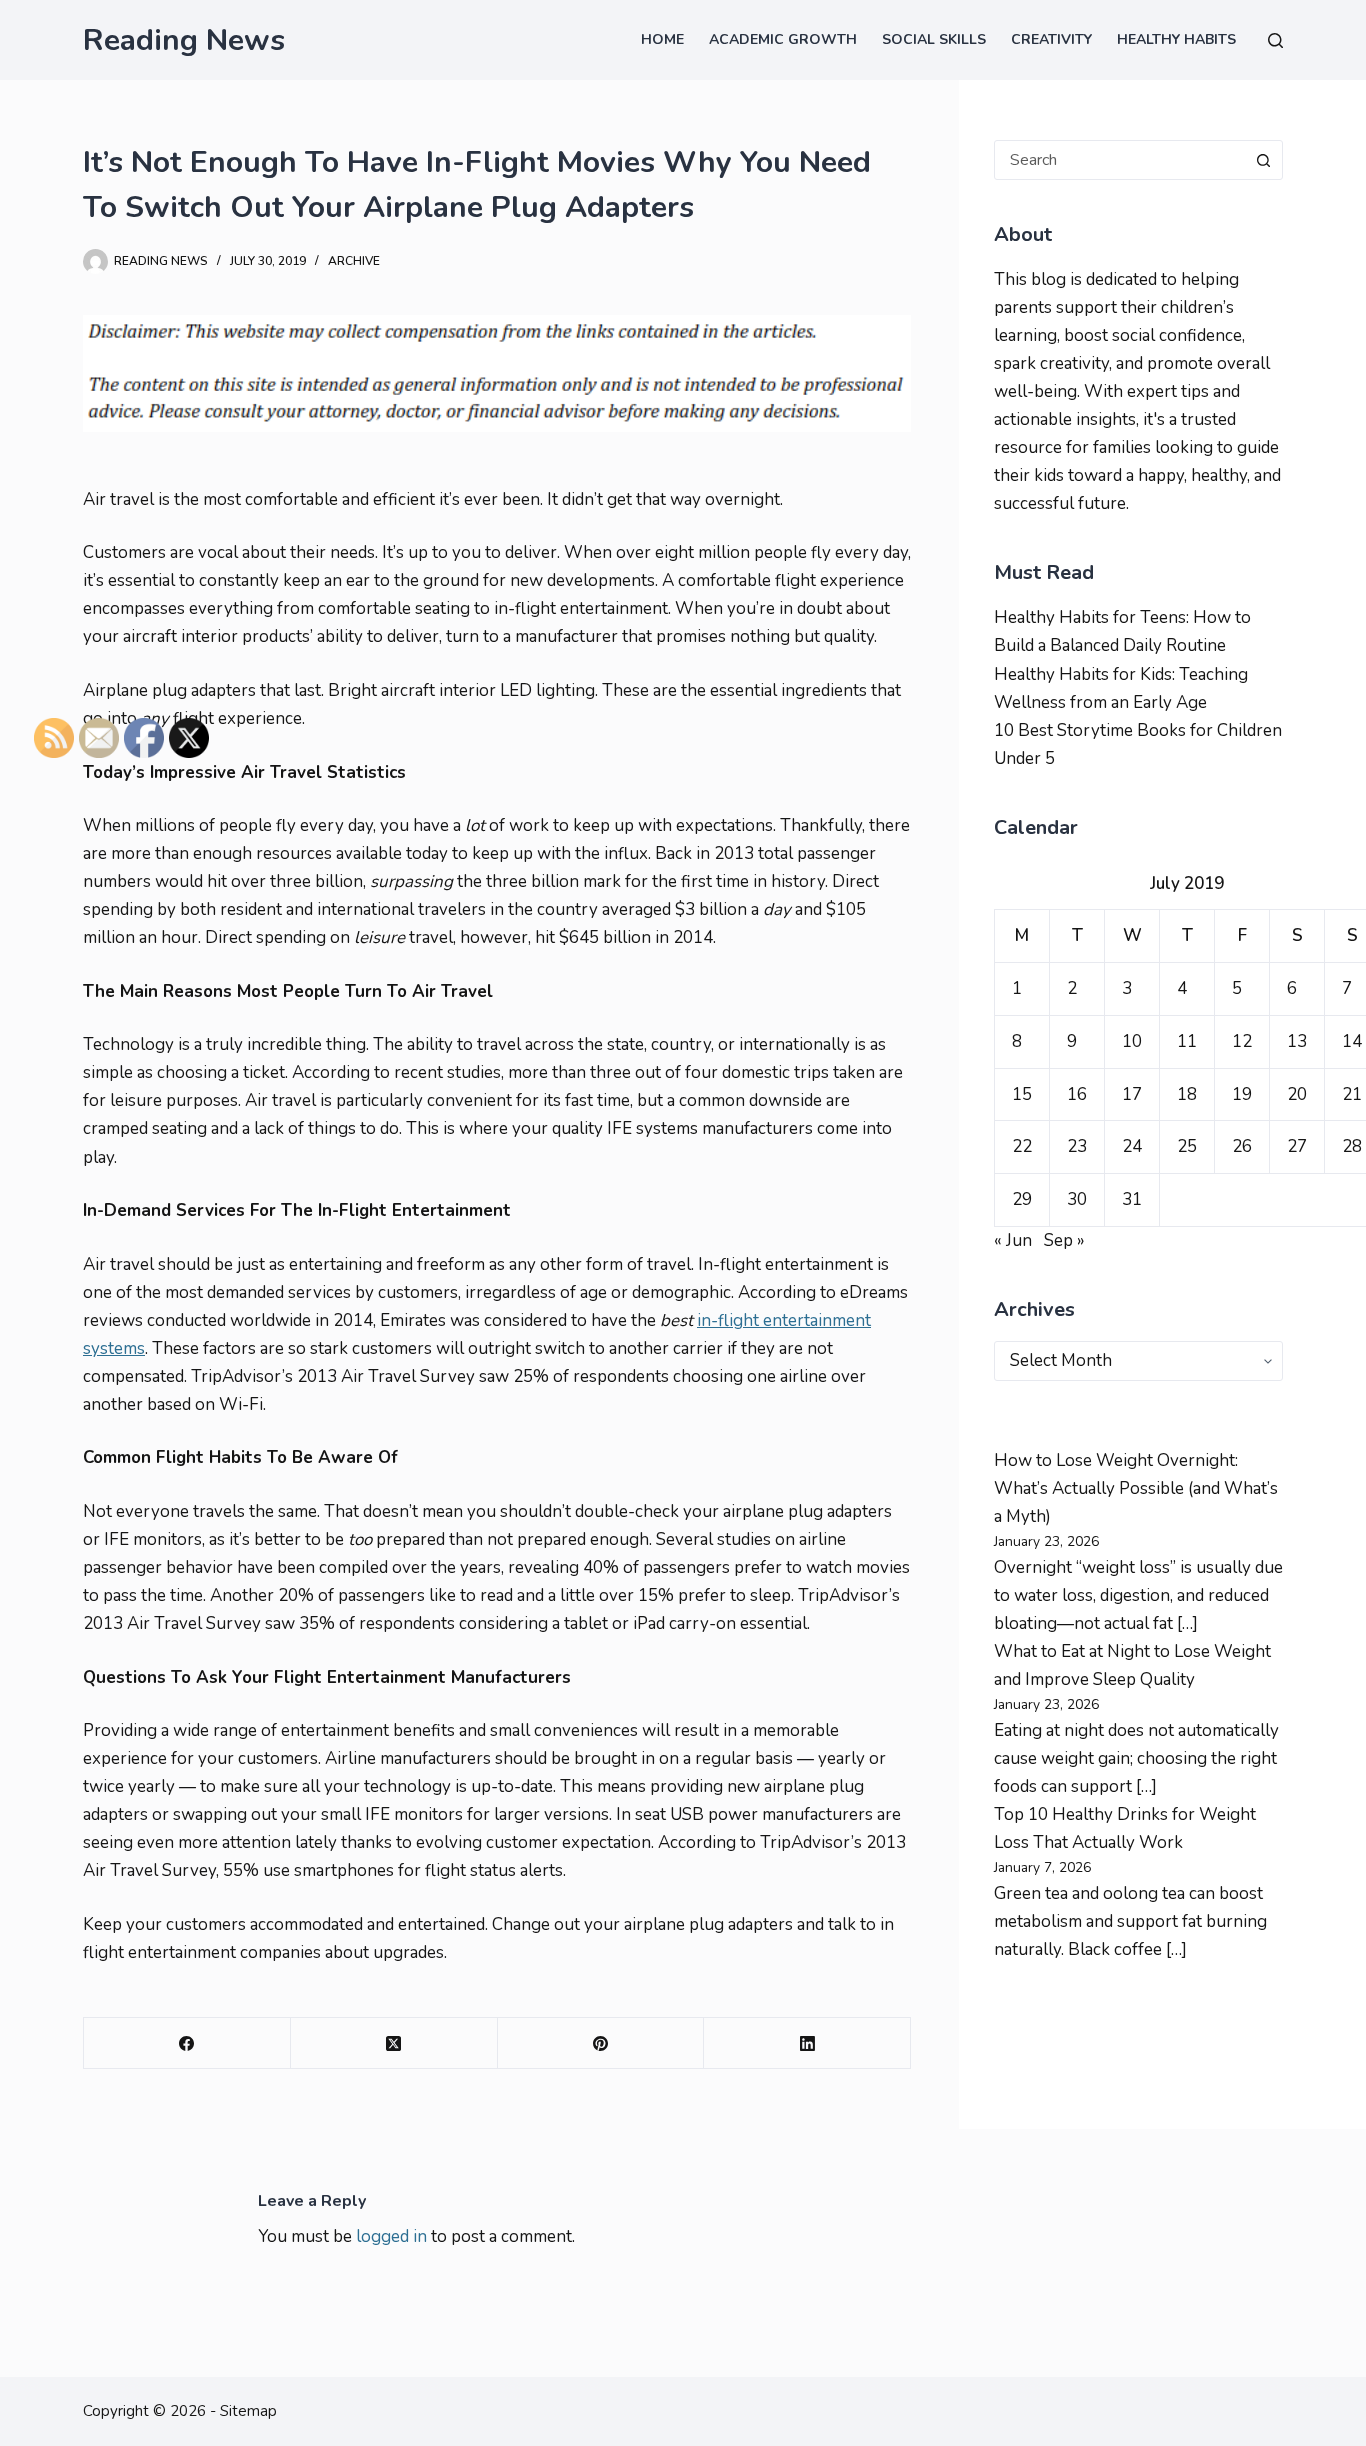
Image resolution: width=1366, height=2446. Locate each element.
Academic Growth (783, 39)
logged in (391, 2236)
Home (662, 39)
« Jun (1013, 1240)
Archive (354, 261)
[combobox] (1119, 160)
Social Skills (934, 39)
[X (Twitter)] (394, 2043)
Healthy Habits (1176, 39)
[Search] (1275, 40)
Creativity (1051, 39)
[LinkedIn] (807, 2043)
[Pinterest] (601, 2043)
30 (1077, 1199)
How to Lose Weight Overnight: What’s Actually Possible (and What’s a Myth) (1136, 1488)
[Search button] (1263, 160)
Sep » (1064, 1240)
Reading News (184, 40)
